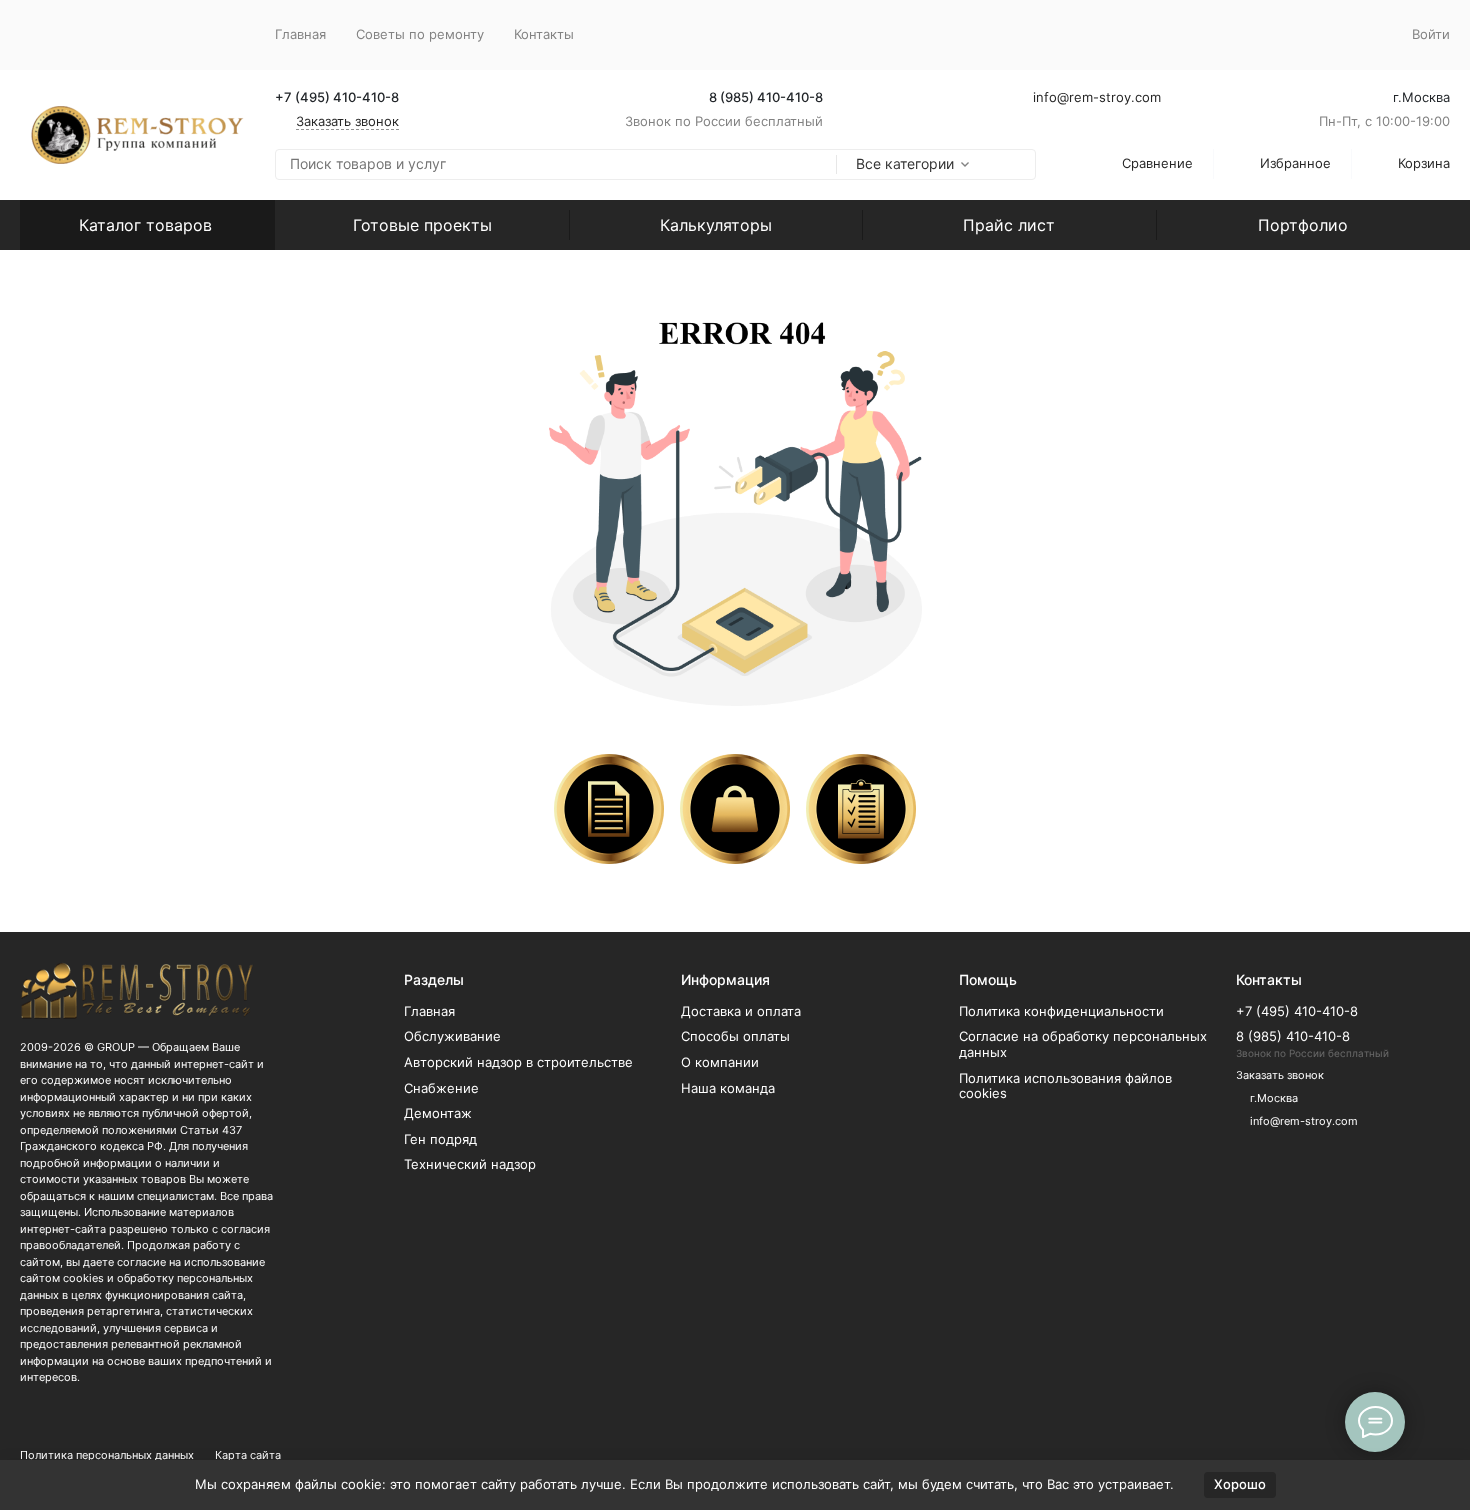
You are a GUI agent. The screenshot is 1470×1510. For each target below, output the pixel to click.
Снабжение (441, 1088)
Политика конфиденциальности (1061, 1011)
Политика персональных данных (107, 1455)
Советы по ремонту (420, 34)
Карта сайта (248, 1455)
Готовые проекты (422, 225)
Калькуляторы (716, 225)
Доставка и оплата (741, 1011)
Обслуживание (452, 1036)
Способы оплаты (735, 1036)
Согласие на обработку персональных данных (1083, 1044)
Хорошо (1240, 1484)
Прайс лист (1009, 225)
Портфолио (1303, 225)
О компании (720, 1062)
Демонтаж (438, 1113)
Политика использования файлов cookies (1065, 1086)
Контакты (544, 34)
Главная (300, 34)
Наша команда (728, 1088)
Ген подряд (440, 1139)
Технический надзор (470, 1164)
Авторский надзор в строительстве (518, 1062)
